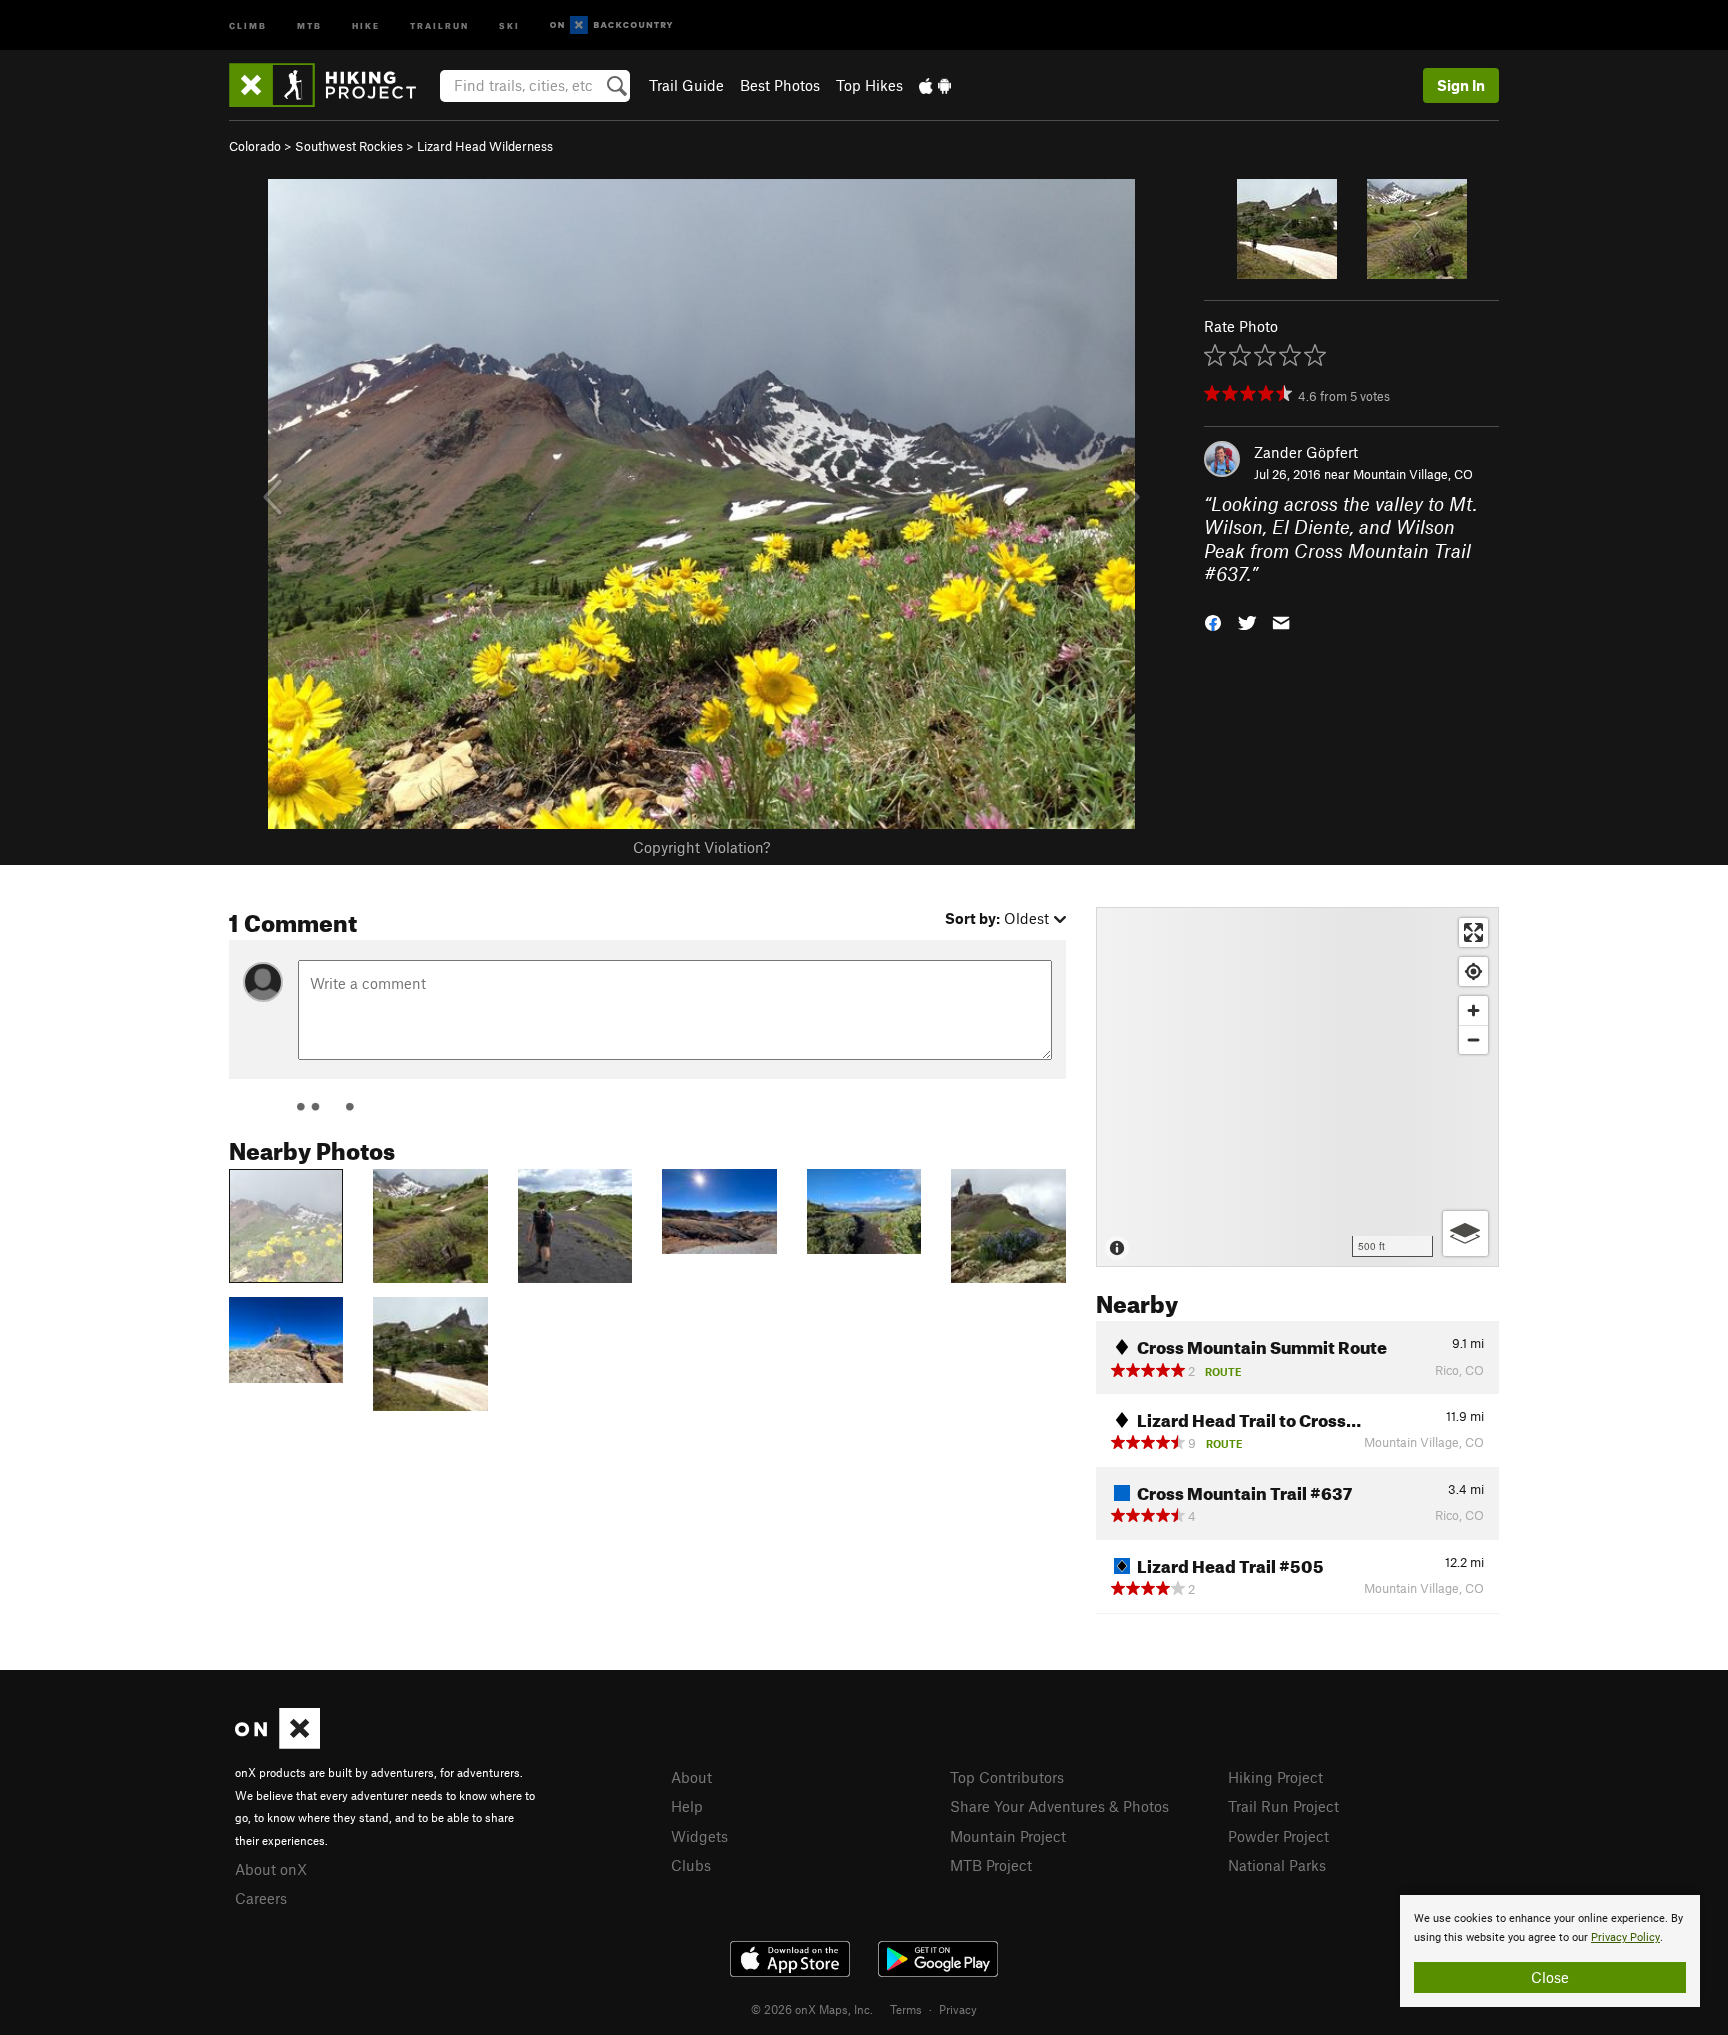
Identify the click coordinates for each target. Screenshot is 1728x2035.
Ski (509, 24)
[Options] (1465, 1233)
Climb (248, 24)
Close (1550, 1977)
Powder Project (1278, 1836)
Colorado (255, 146)
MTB (309, 24)
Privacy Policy (1625, 1937)
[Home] (332, 85)
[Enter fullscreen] (1473, 932)
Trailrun (439, 24)
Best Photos (780, 85)
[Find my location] (1473, 971)
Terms (906, 2009)
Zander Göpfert (1306, 452)
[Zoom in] (1473, 1010)
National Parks (1277, 1865)
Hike (366, 24)
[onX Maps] (277, 1743)
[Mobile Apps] (935, 85)
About (691, 1777)
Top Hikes (869, 85)
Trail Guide (686, 85)
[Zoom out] (1473, 1039)
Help (687, 1806)
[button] (1213, 620)
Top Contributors (1007, 1777)
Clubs (691, 1865)
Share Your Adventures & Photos (1059, 1806)
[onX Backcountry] (611, 25)
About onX (271, 1869)
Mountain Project (1008, 1836)
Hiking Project (1275, 1777)
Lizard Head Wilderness (485, 146)
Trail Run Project (1283, 1806)
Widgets (699, 1836)
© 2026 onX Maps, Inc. (812, 2009)
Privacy (958, 2009)
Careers (261, 1898)
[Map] (1297, 1087)
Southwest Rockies (349, 146)
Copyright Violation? (701, 847)
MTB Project (991, 1865)
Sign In (1461, 85)
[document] (1550, 1951)
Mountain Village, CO (1413, 474)
